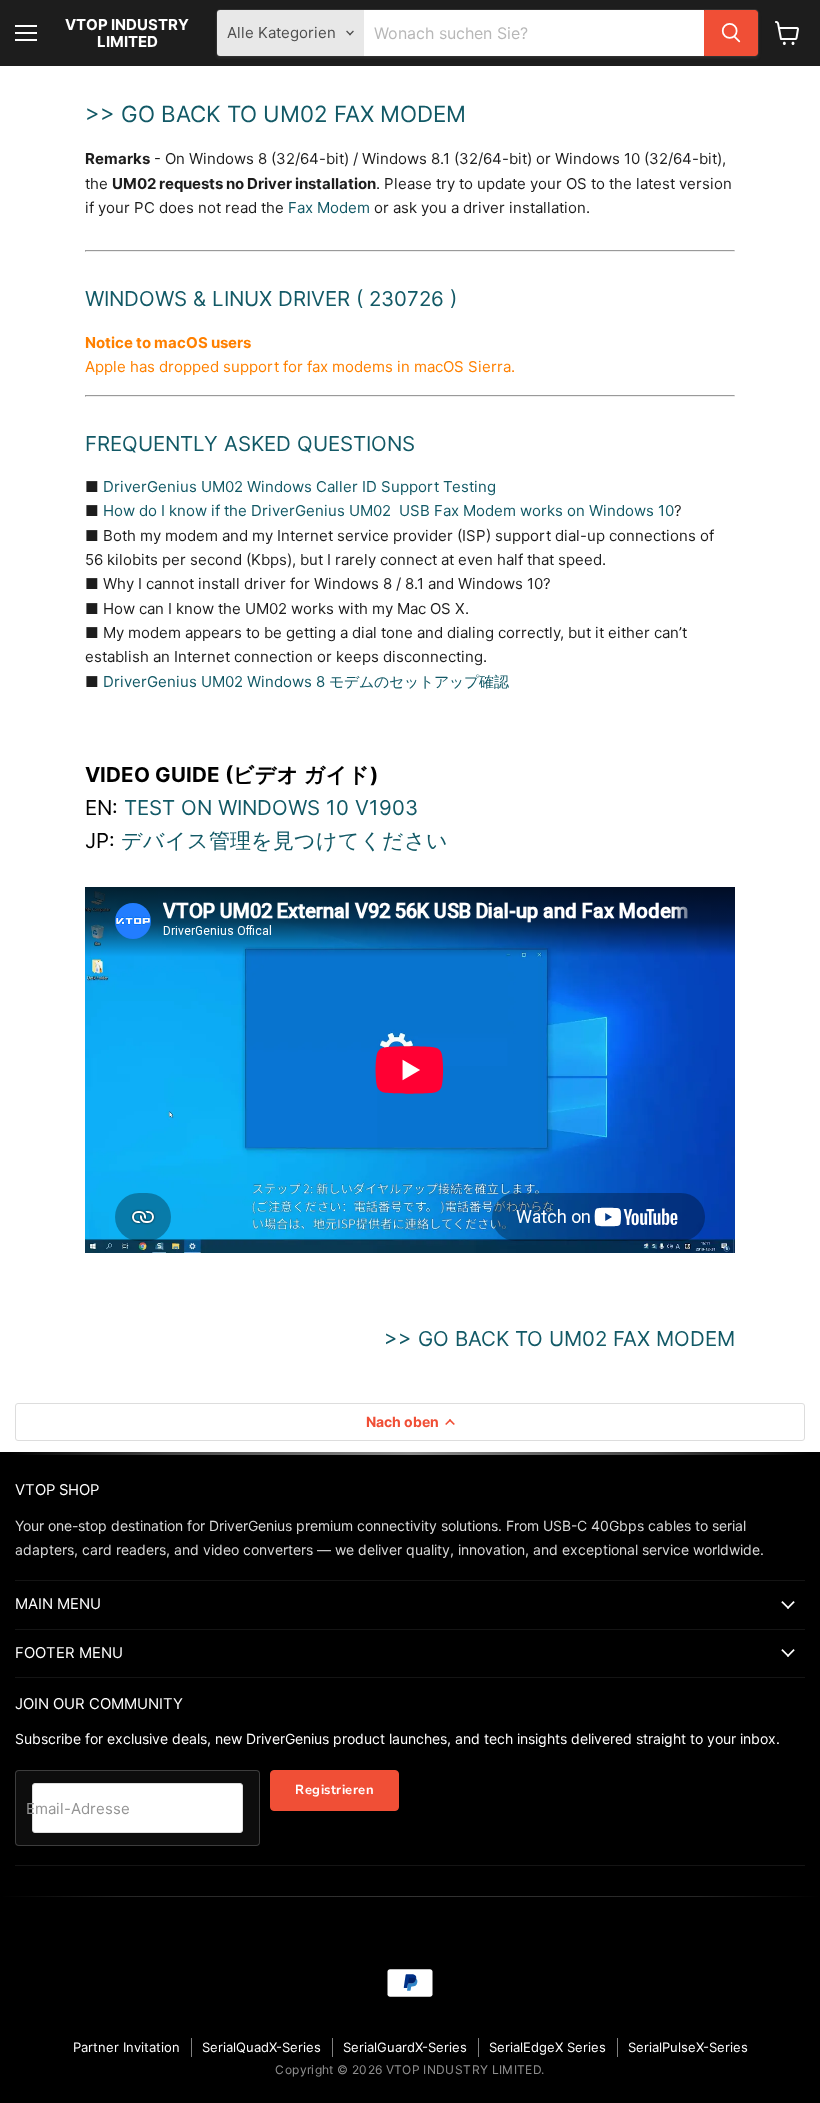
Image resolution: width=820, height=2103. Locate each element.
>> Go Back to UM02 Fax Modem (275, 113)
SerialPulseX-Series (688, 2047)
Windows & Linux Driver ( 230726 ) (271, 298)
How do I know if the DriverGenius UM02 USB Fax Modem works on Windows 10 (388, 510)
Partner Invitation (126, 2047)
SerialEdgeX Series (547, 2047)
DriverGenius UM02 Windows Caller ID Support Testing (299, 486)
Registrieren (334, 1790)
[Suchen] (731, 33)
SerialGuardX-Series (405, 2047)
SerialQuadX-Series (261, 2047)
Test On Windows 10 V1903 (271, 807)
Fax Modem (329, 207)
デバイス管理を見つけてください (284, 840)
